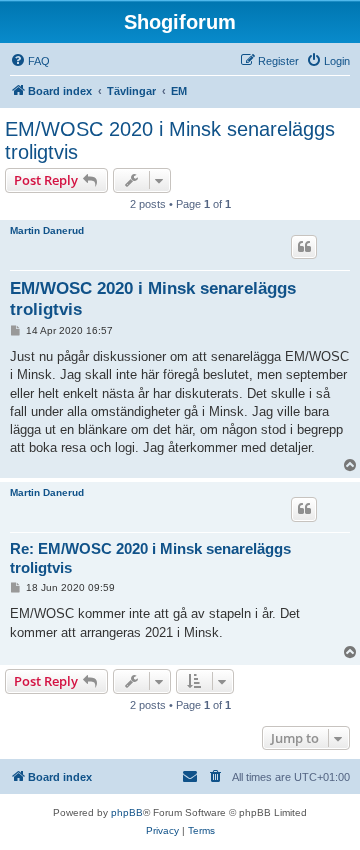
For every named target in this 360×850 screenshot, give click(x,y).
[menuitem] (30, 61)
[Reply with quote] (304, 247)
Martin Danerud (47, 230)
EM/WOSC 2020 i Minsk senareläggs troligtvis (170, 140)
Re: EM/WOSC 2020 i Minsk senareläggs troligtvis (150, 558)
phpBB (127, 812)
